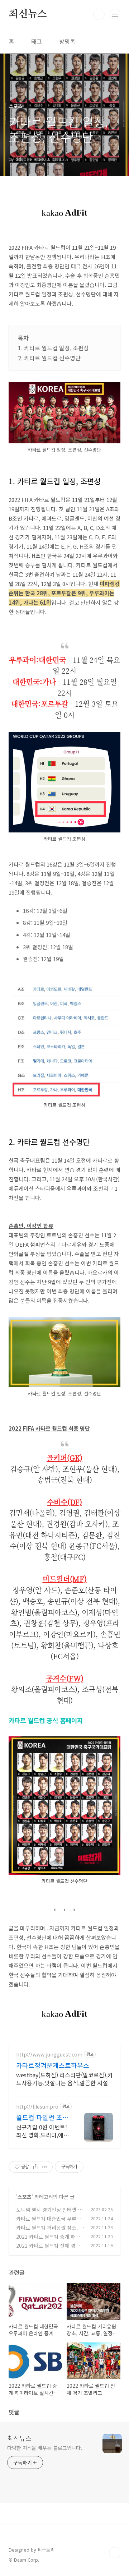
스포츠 (25, 2197)
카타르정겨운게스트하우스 (53, 2065)
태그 (37, 41)
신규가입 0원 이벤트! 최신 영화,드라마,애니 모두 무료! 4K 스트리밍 (42, 2131)
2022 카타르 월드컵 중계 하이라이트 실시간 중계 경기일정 (48, 2240)
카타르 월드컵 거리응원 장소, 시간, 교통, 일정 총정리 (50, 2231)
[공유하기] (36, 2167)
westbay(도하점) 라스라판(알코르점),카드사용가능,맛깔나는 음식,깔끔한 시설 (64, 2079)
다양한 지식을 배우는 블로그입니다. (45, 2448)
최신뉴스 (28, 14)
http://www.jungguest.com (49, 2055)
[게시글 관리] (45, 2167)
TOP (115, 2553)
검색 (99, 14)
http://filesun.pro (37, 2107)
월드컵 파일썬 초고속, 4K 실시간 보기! (43, 2117)
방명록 (67, 41)
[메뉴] (115, 14)
